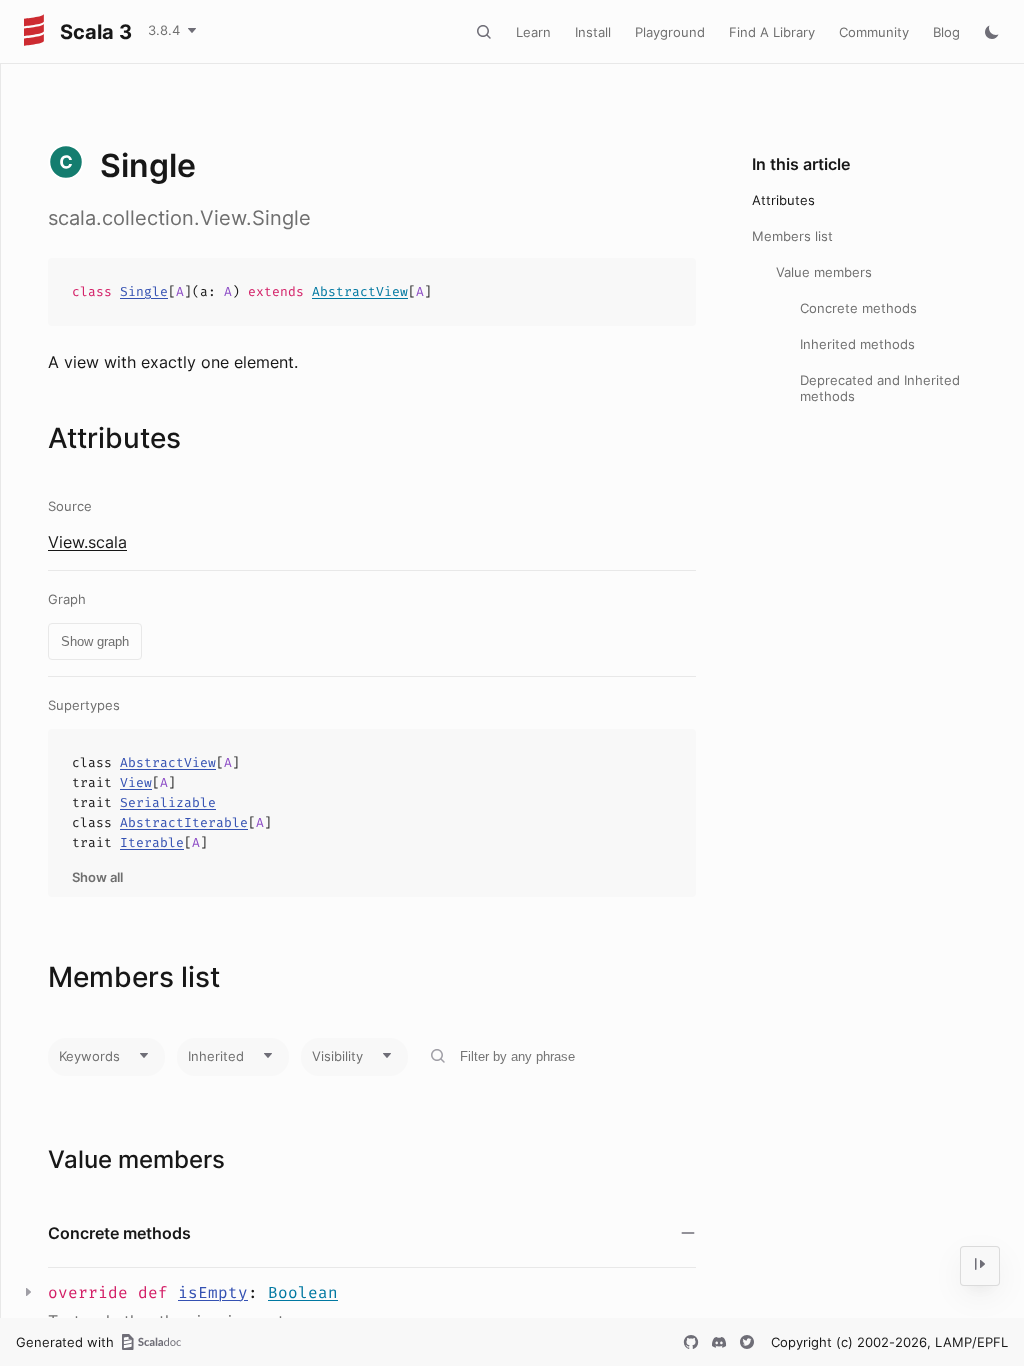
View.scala (87, 542)
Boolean (303, 1292)
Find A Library (772, 32)
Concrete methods (858, 308)
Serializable (168, 802)
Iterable (152, 842)
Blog (946, 32)
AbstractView (360, 291)
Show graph (95, 641)
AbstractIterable (184, 822)
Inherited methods (857, 344)
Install (593, 32)
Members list (792, 236)
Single (144, 291)
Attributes (783, 200)
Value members (824, 272)
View (136, 782)
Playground (670, 32)
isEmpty (213, 1292)
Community (874, 32)
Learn (533, 32)
